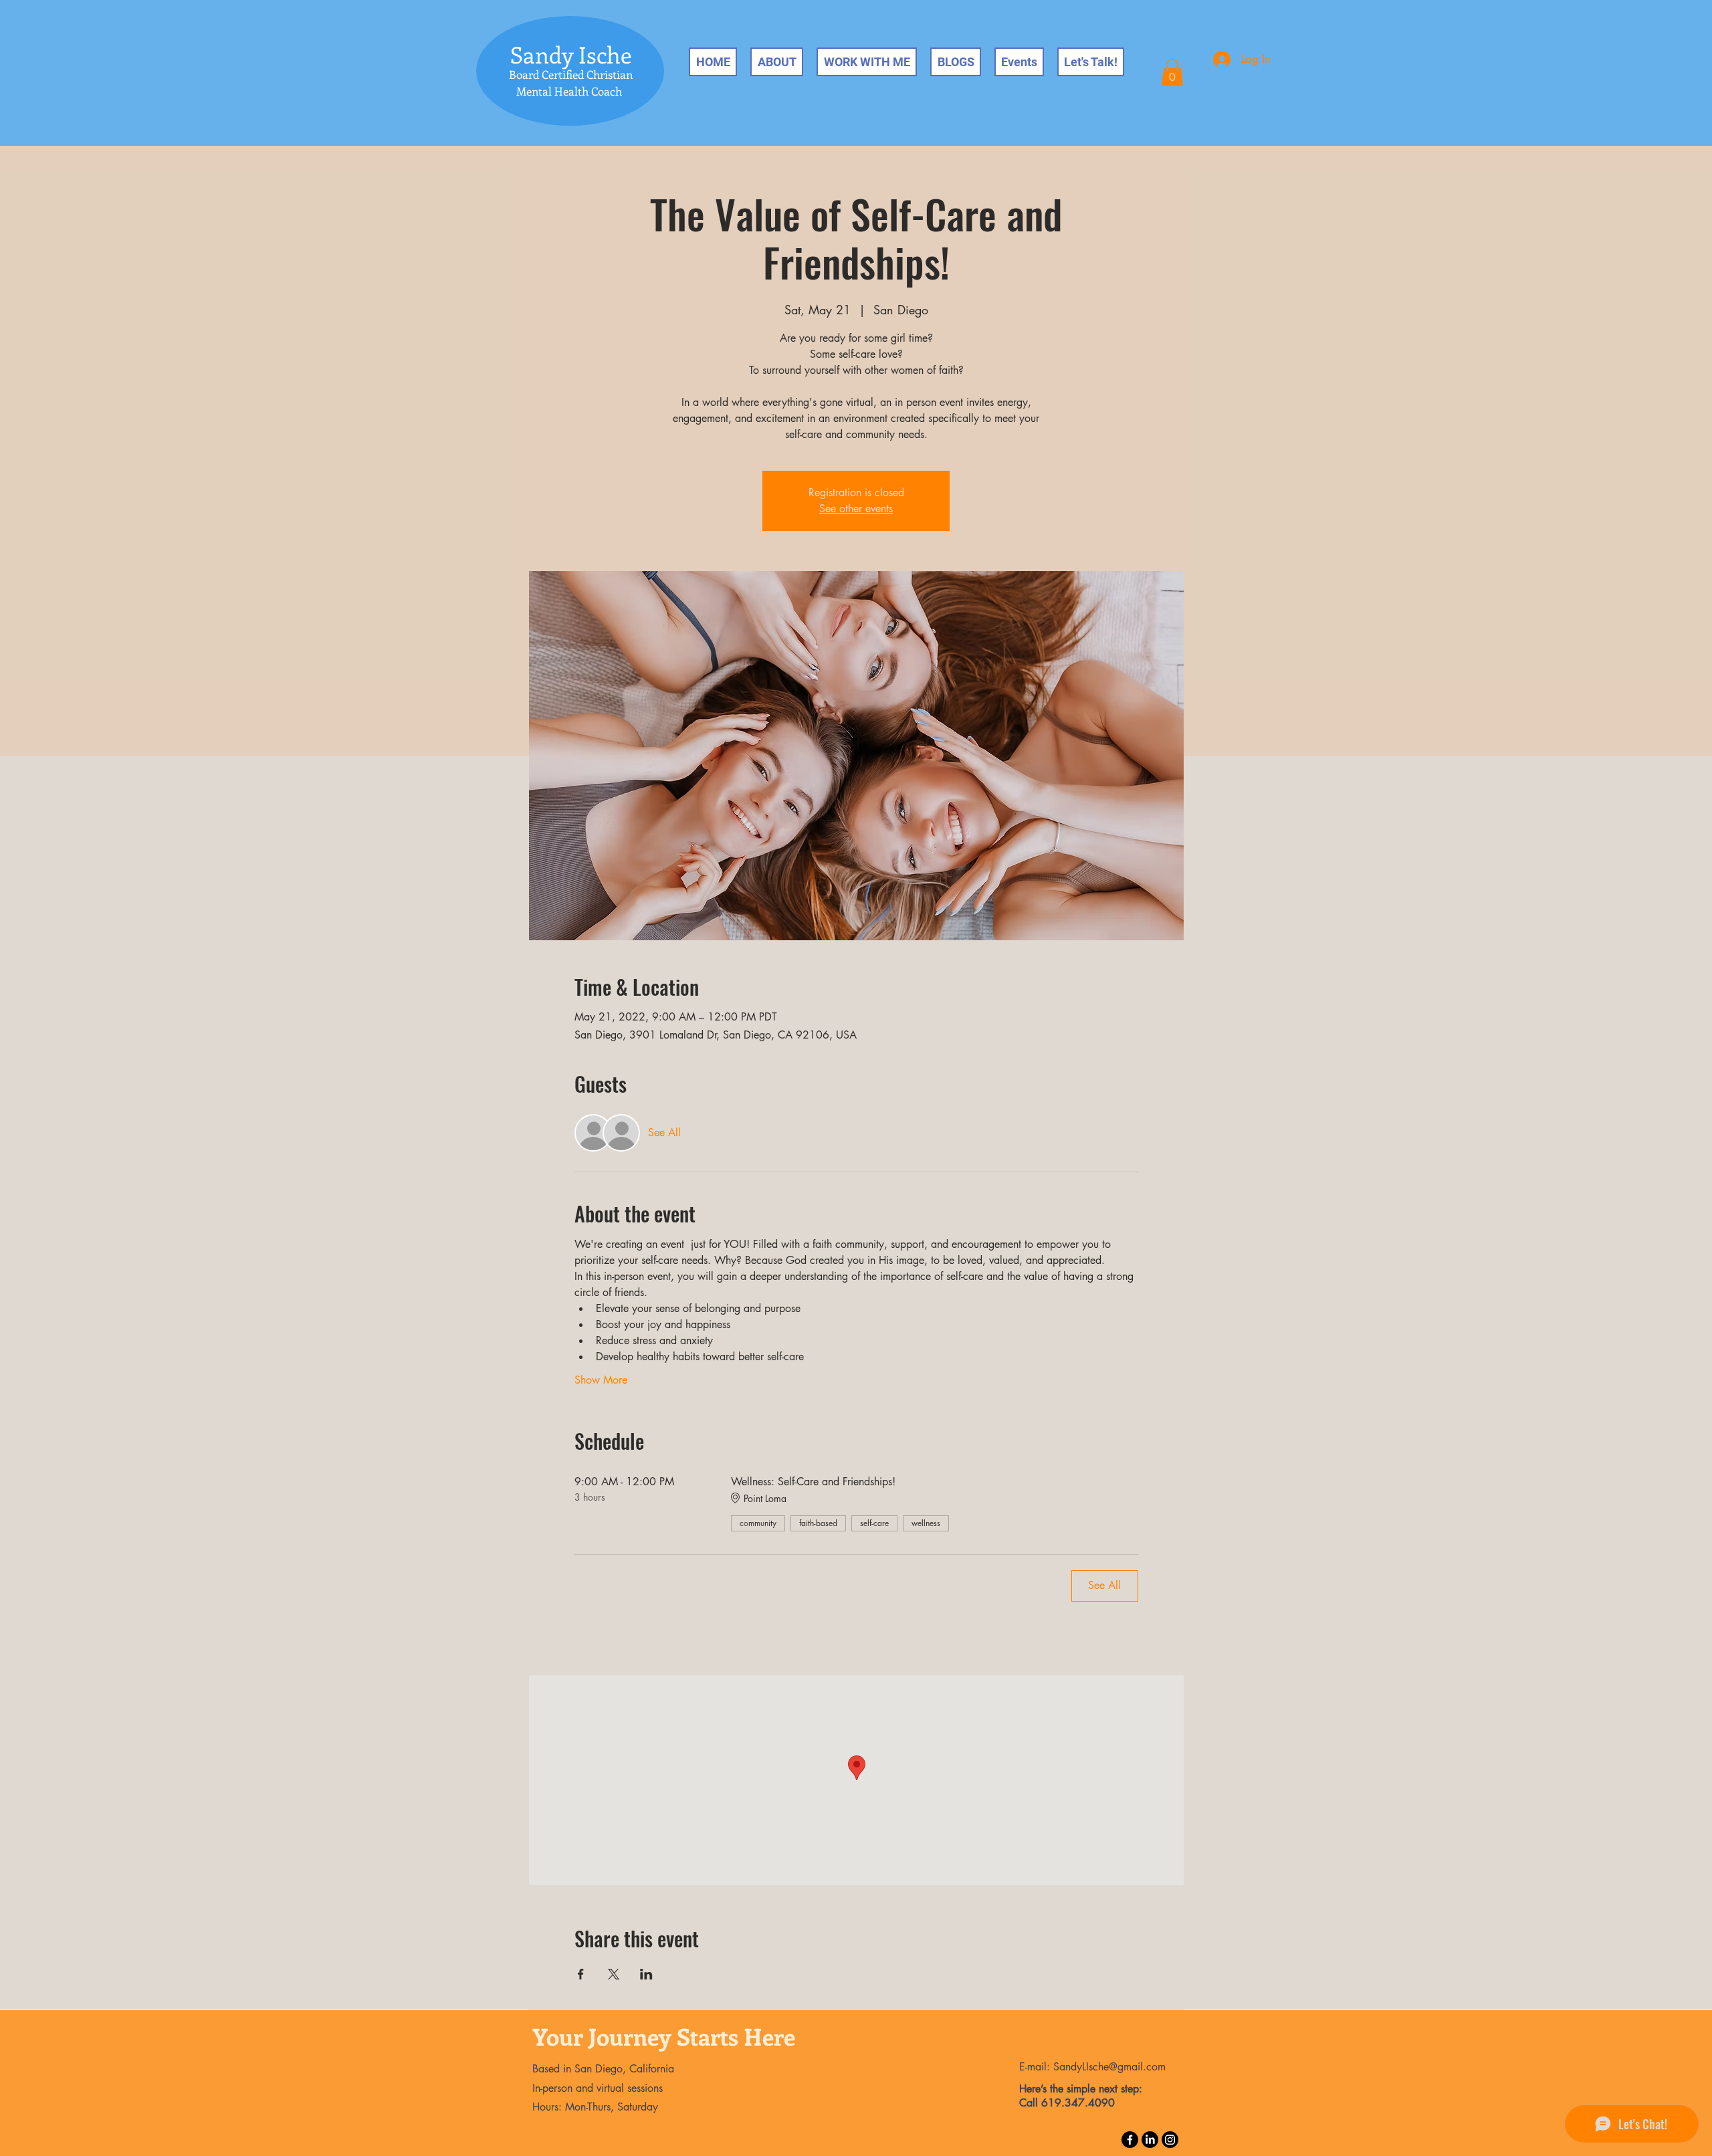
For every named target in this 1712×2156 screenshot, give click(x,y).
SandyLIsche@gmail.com (1109, 2067)
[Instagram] (1170, 2140)
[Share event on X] (614, 1974)
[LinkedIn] (1150, 2140)
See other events (856, 509)
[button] (1172, 73)
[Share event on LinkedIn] (646, 1974)
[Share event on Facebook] (581, 1974)
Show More (601, 1380)
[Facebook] (1130, 2140)
